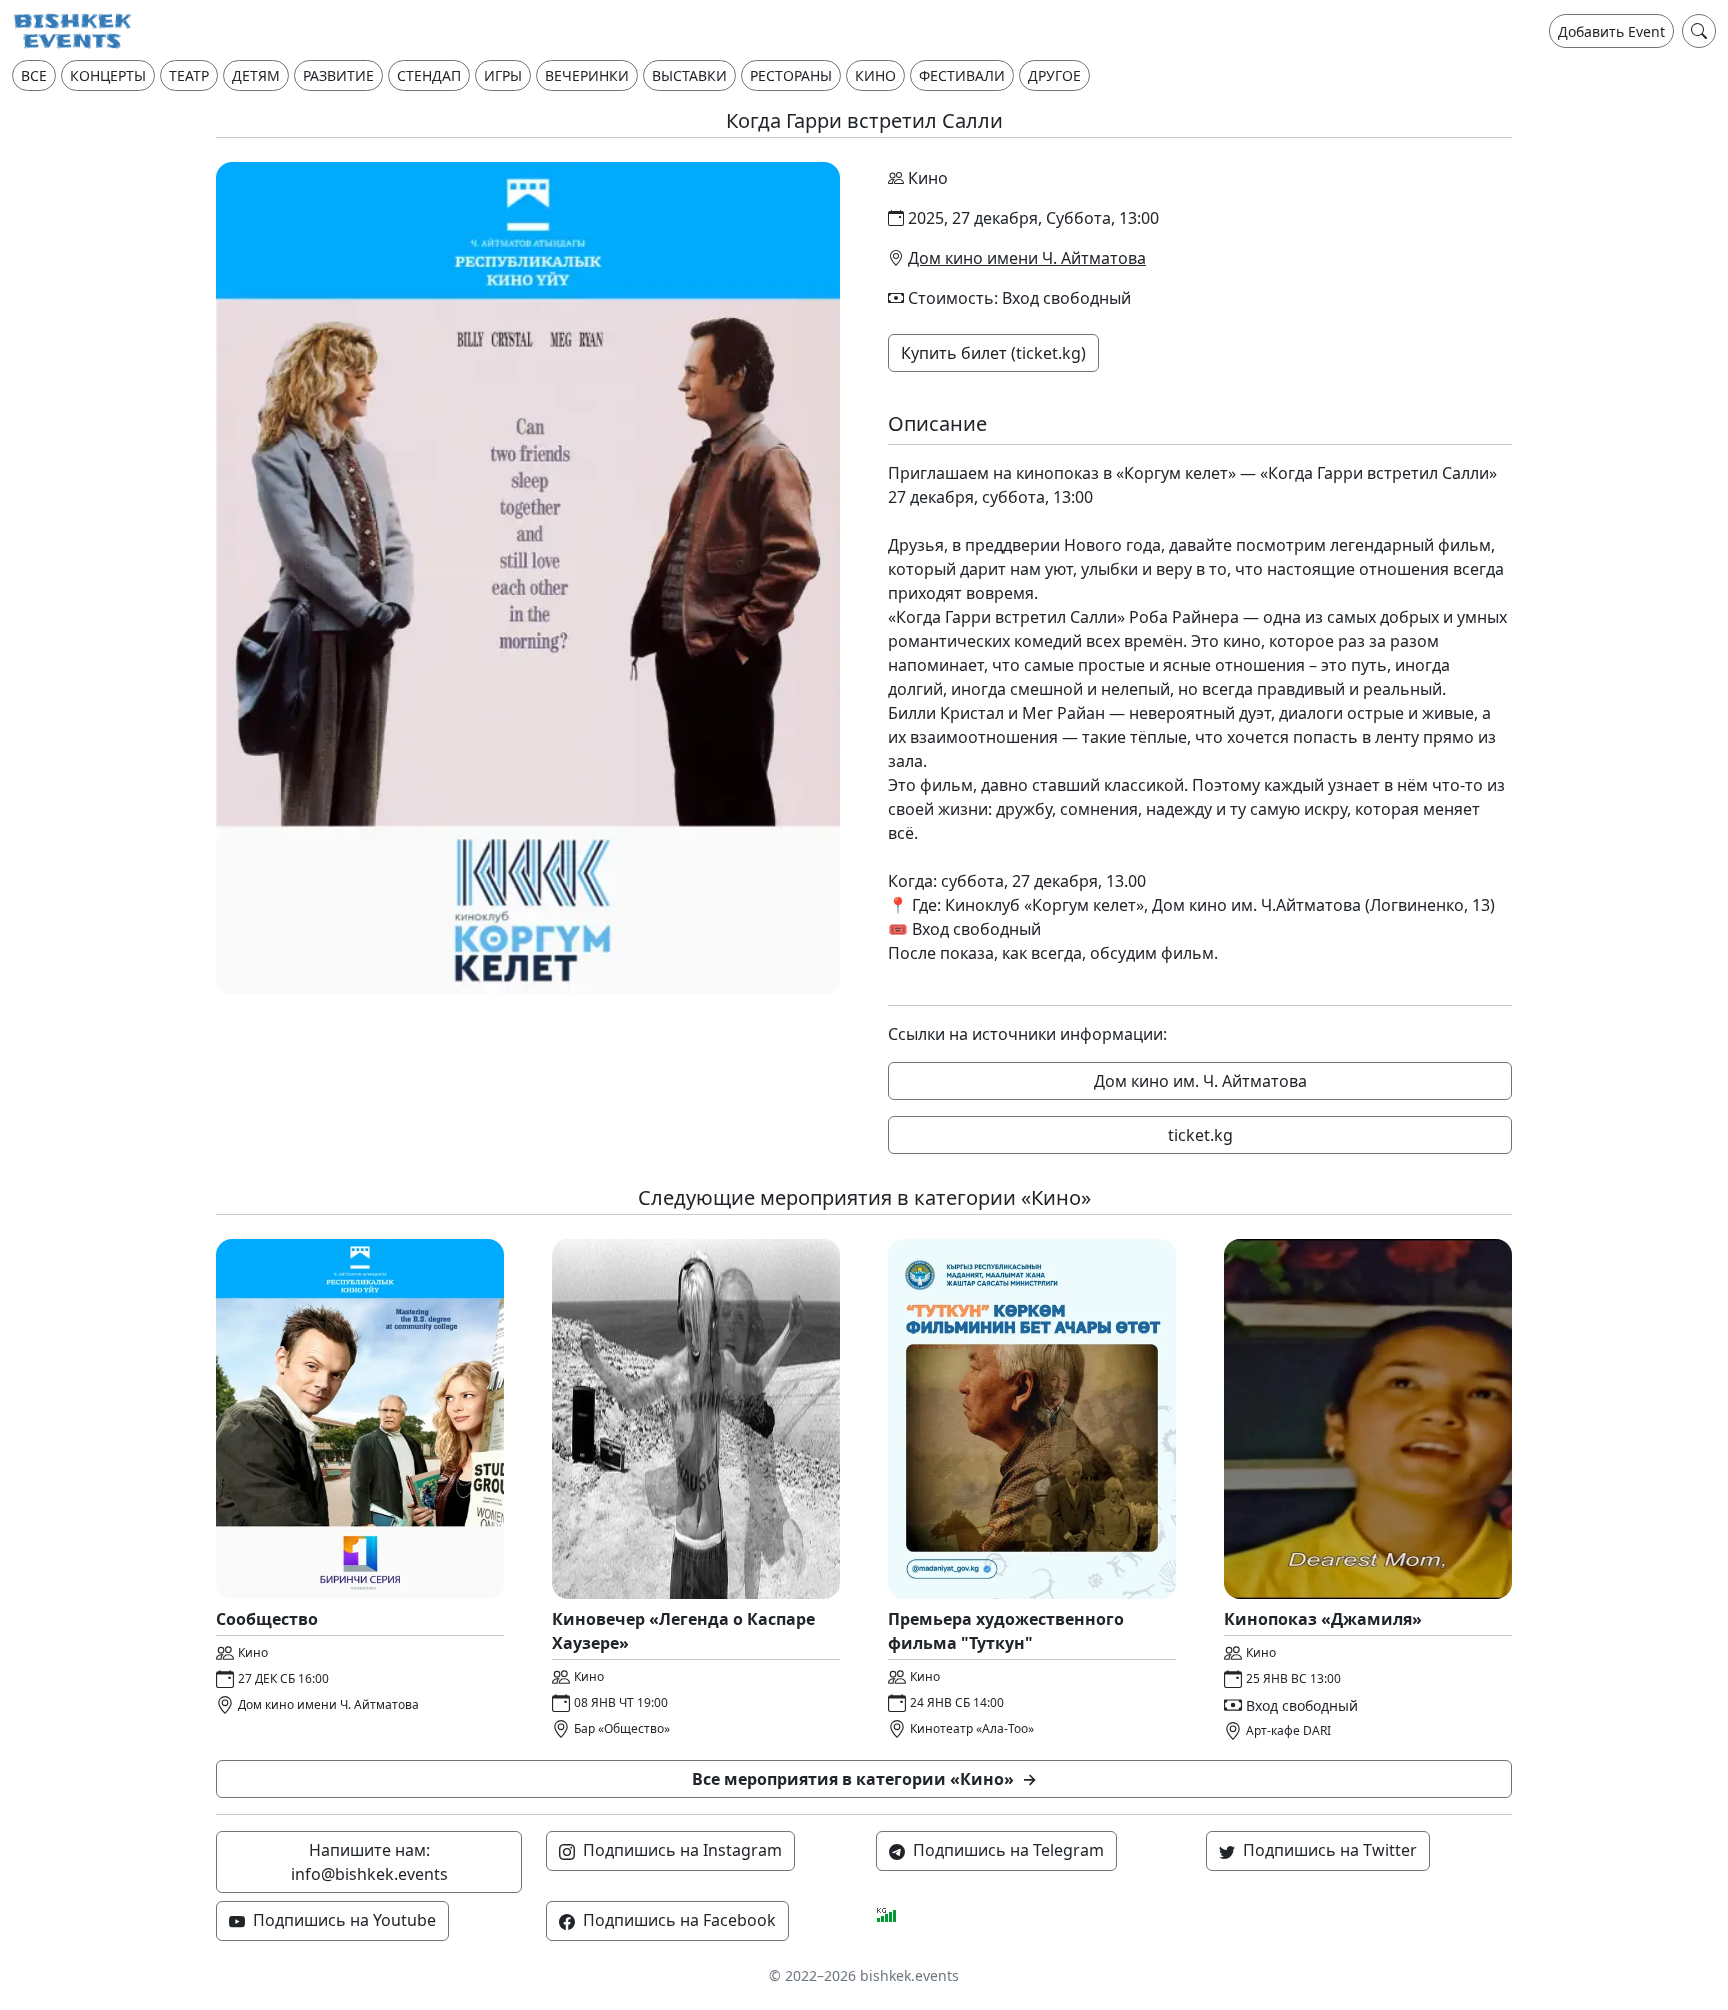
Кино (875, 75)
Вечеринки (587, 75)
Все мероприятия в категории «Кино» (864, 1779)
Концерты (108, 75)
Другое (1054, 75)
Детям (256, 75)
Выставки (689, 75)
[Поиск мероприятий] (1699, 31)
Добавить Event (1611, 31)
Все (34, 75)
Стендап (429, 75)
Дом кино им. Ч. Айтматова (1200, 1081)
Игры (503, 75)
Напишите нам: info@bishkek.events (369, 1862)
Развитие (338, 75)
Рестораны (791, 75)
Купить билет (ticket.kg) (993, 353)
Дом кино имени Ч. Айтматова (1027, 258)
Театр (189, 75)
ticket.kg (1200, 1135)
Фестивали (962, 75)
